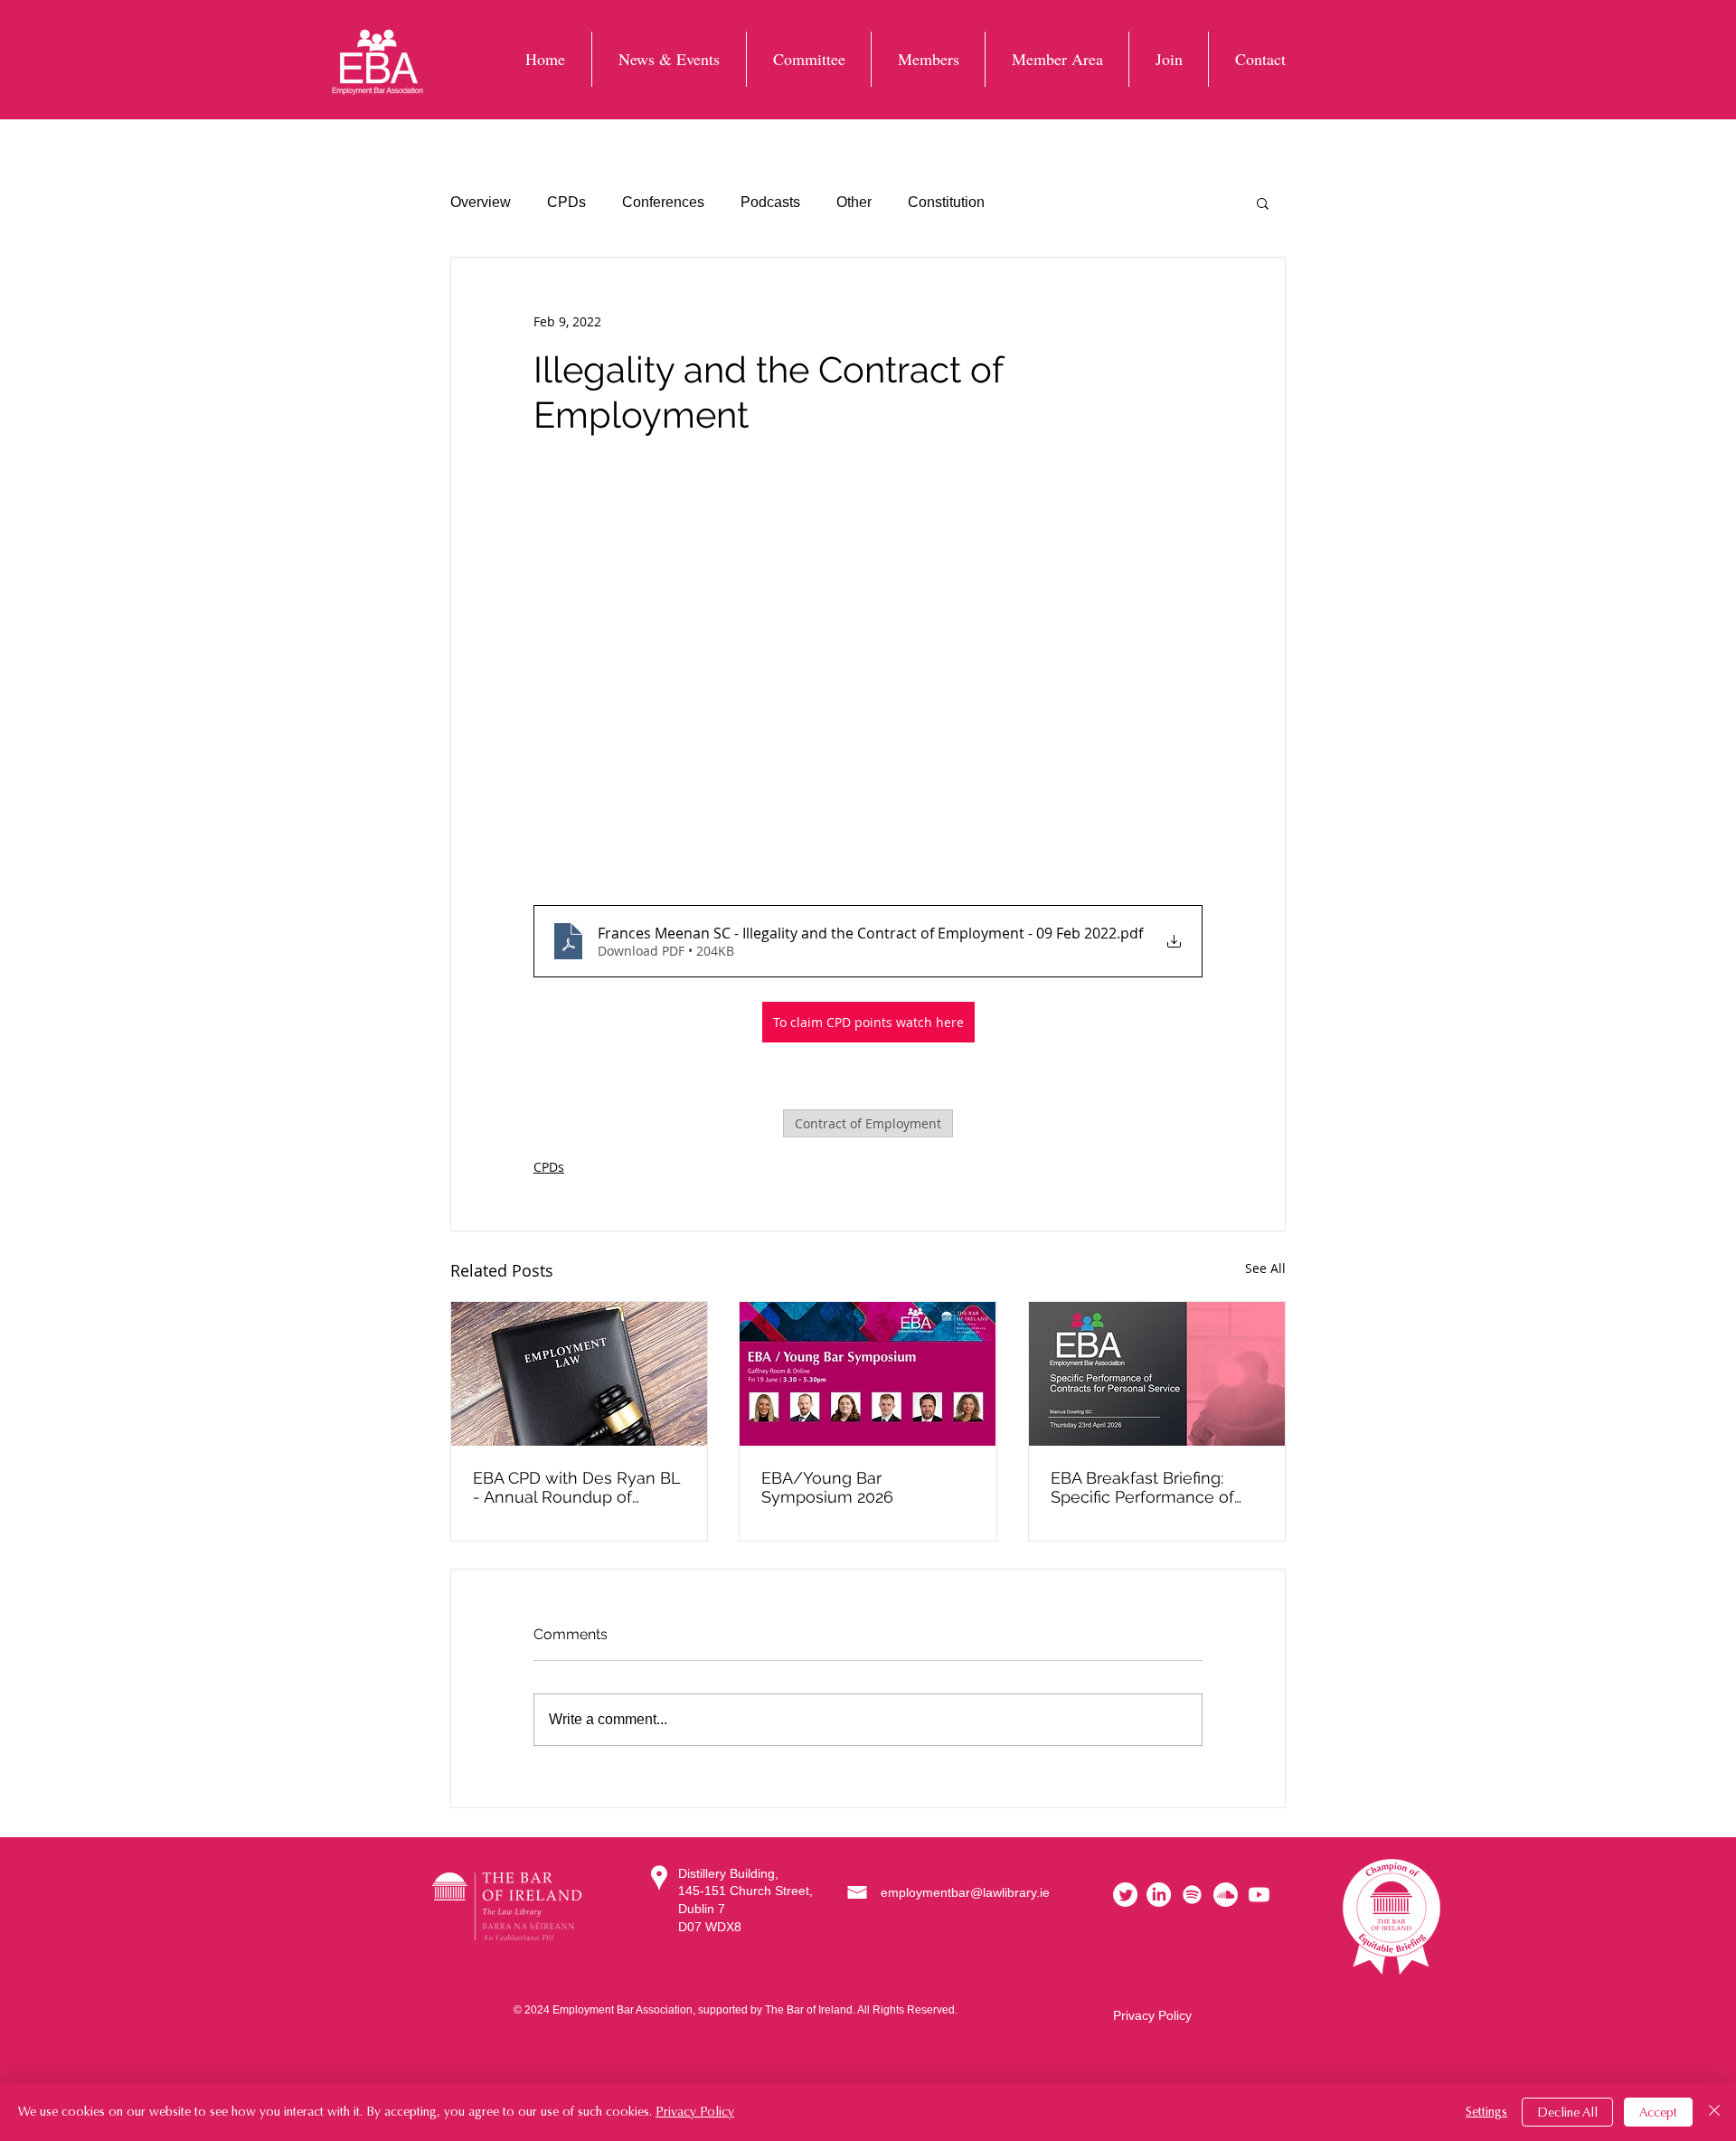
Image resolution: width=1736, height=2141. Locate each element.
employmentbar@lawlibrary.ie (965, 1892)
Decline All (1567, 2113)
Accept (1658, 2113)
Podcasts (770, 202)
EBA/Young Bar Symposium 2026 (827, 1487)
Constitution (946, 202)
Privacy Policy (1152, 2015)
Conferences (663, 202)
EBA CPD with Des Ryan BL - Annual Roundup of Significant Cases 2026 (576, 1487)
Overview (481, 202)
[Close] (1714, 2112)
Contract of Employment (868, 1123)
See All (1265, 1268)
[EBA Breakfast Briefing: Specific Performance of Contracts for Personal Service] (1157, 1374)
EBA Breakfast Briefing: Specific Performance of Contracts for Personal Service (1142, 1487)
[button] (1263, 203)
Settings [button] (1486, 2112)
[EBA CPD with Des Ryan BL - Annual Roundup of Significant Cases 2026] (579, 1374)
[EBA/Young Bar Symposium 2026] (868, 1374)
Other (854, 202)
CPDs (566, 202)
